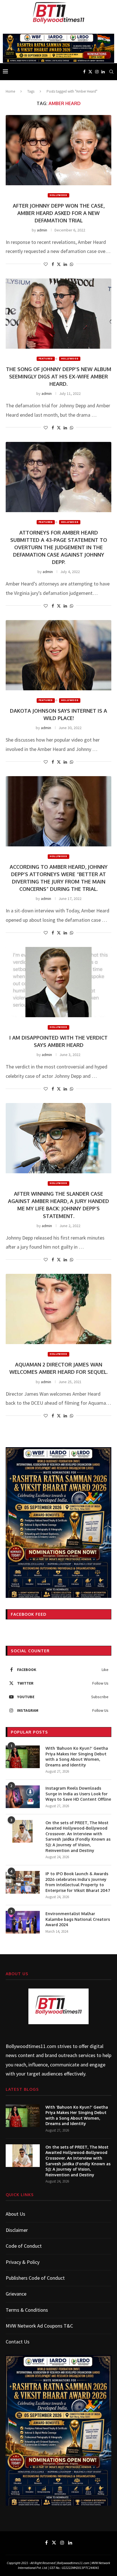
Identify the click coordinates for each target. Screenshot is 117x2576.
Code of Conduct (24, 2246)
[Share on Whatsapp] (72, 264)
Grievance (16, 2294)
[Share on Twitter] (59, 264)
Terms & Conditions (27, 2310)
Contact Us (18, 2342)
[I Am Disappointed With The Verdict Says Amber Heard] (58, 982)
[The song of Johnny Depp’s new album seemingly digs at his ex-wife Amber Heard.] (58, 314)
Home (10, 91)
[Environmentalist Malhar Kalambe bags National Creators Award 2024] (23, 1922)
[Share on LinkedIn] (65, 264)
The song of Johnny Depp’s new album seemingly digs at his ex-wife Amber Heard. (59, 376)
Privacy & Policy (23, 2262)
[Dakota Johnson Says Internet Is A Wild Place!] (58, 655)
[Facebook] (84, 72)
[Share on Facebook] (53, 264)
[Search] (111, 72)
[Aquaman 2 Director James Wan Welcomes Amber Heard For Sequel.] (58, 1309)
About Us (15, 2214)
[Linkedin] (103, 72)
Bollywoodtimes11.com (31, 2046)
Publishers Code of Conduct (35, 2278)
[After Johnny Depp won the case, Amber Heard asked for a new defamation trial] (58, 150)
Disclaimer (17, 2230)
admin (42, 230)
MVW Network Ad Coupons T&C (39, 2326)
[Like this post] (46, 264)
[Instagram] (97, 72)
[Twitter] (90, 72)
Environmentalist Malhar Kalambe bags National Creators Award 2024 (78, 1919)
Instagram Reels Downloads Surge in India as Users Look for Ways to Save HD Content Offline (78, 1794)
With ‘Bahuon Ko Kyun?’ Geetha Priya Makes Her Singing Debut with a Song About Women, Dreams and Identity (77, 1757)
